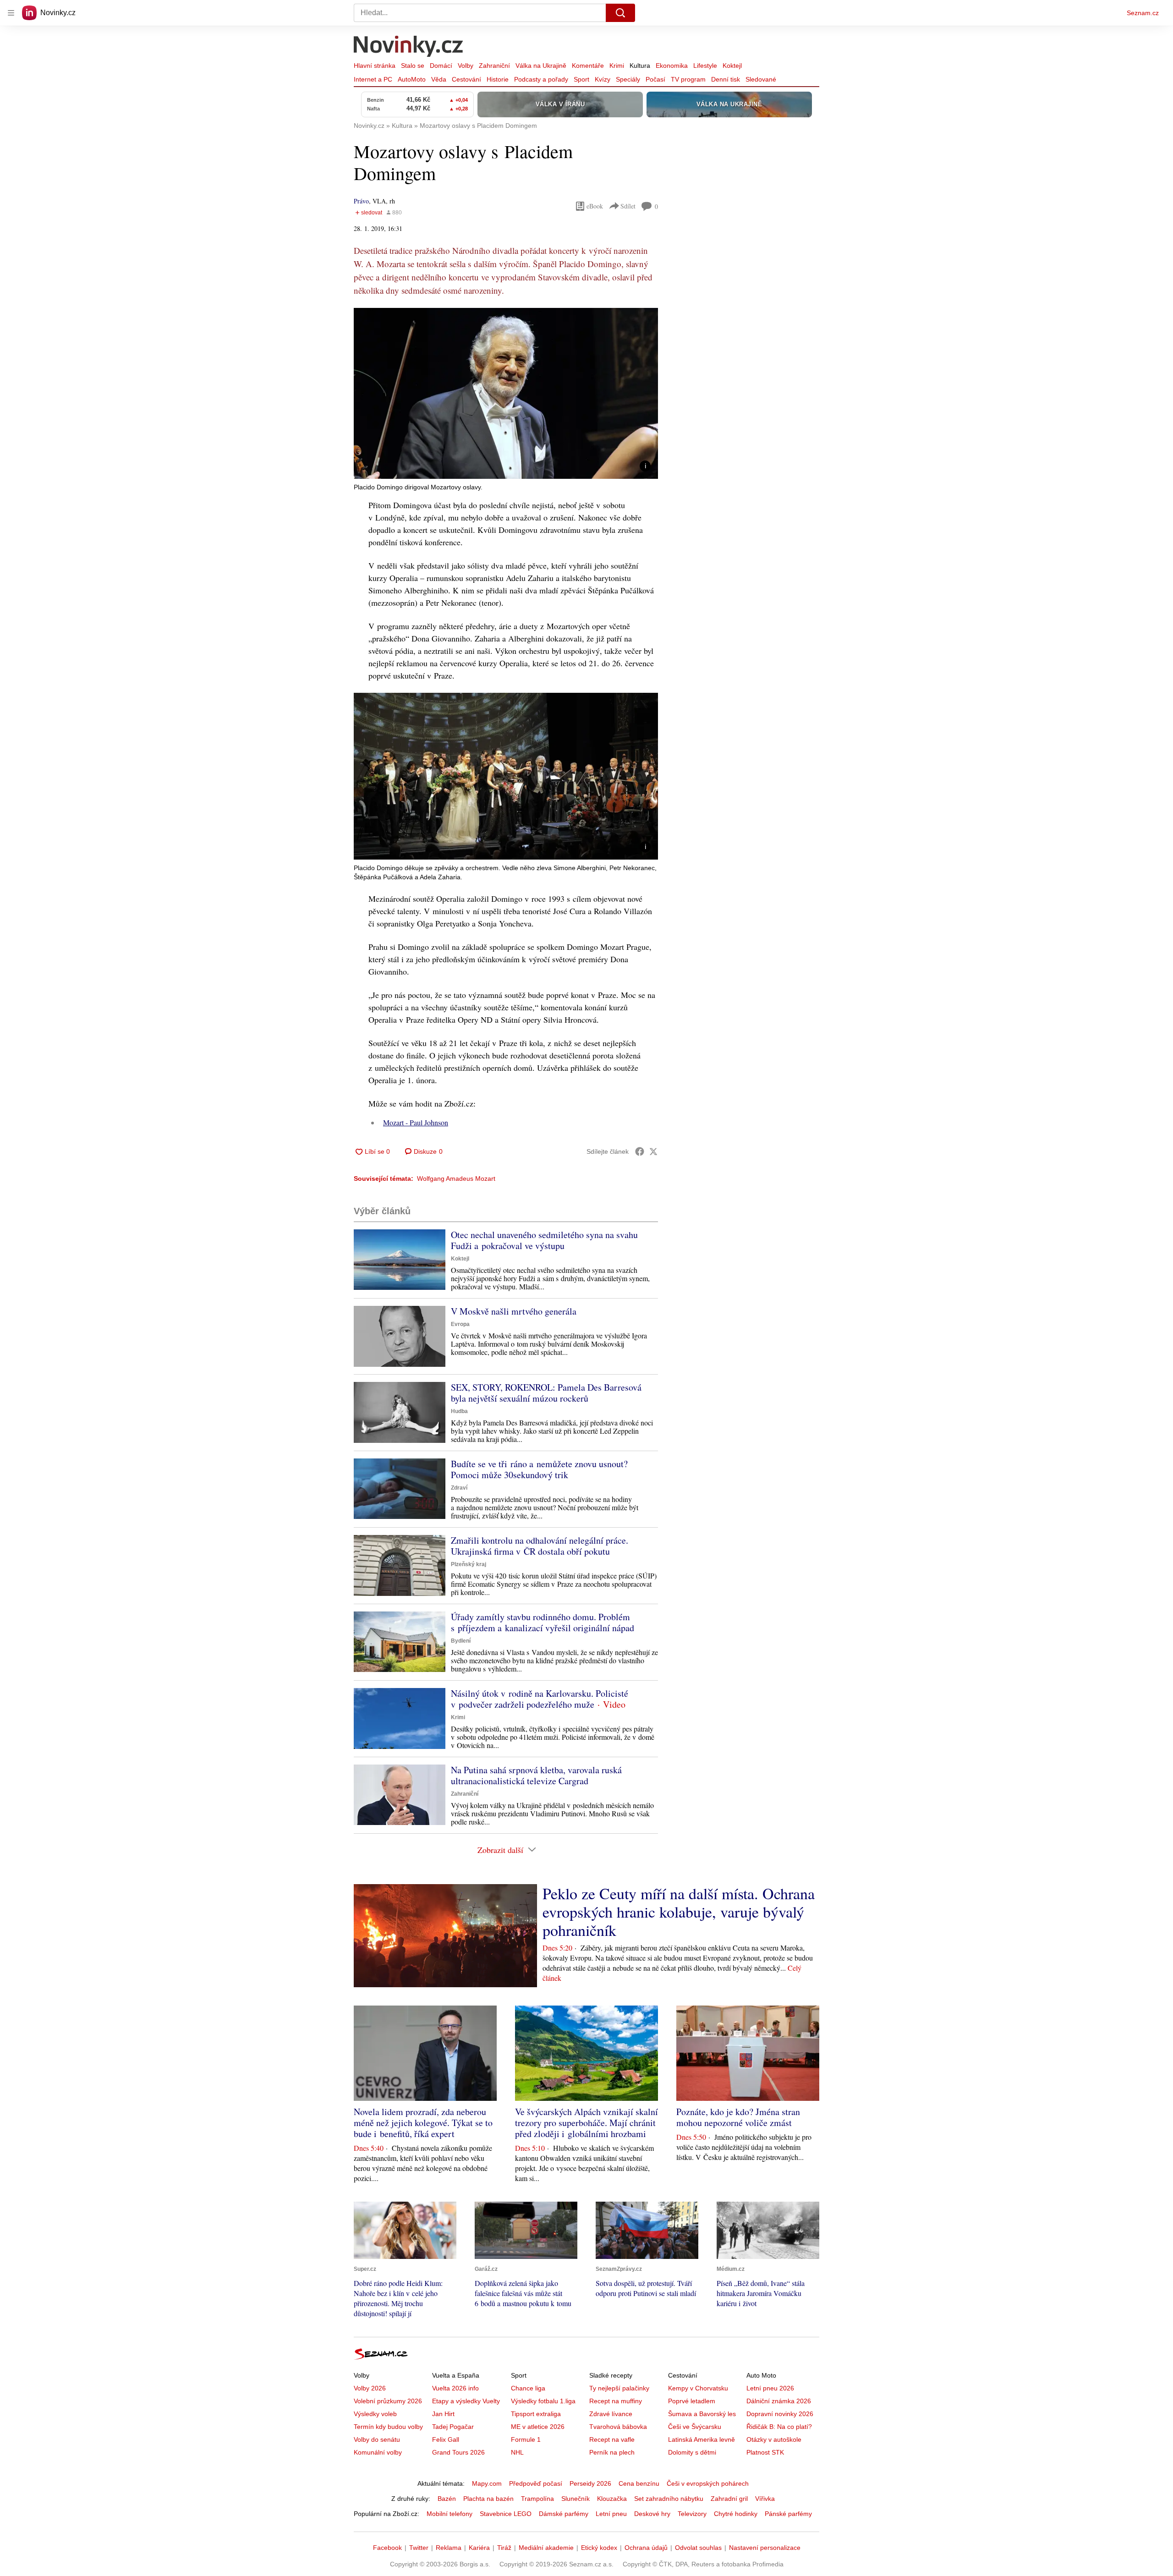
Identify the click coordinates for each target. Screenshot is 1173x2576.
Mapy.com (487, 2483)
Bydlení (461, 1641)
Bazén (447, 2499)
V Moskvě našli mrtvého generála (514, 1311)
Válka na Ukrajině (541, 66)
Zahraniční (494, 66)
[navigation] (11, 13)
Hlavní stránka (375, 66)
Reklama (449, 2548)
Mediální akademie (546, 2548)
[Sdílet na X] (653, 1151)
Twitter (419, 2548)
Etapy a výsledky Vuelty (466, 2401)
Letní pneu (611, 2514)
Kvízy (603, 79)
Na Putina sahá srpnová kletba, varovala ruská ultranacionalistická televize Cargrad (536, 1775)
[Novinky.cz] (409, 47)
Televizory (692, 2514)
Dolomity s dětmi (692, 2452)
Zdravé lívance (611, 2414)
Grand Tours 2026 (458, 2452)
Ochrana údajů (646, 2548)
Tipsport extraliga (536, 2414)
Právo (361, 201)
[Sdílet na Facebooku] (640, 1151)
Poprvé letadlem (692, 2401)
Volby (466, 66)
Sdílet (628, 206)
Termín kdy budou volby (388, 2427)
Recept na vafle (612, 2439)
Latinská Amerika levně (702, 2439)
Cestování (466, 79)
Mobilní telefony (449, 2514)
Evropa (460, 1324)
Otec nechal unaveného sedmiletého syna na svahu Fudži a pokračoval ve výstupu (544, 1240)
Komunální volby (378, 2452)
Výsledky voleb (375, 2414)
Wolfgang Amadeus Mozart (456, 1178)
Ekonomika (672, 66)
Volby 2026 (370, 2388)
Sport (581, 79)
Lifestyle (705, 66)
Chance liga (528, 2388)
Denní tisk (726, 79)
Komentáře (588, 66)
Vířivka (765, 2499)
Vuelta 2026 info (455, 2388)
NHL (517, 2452)
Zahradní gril (729, 2499)
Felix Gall (446, 2439)
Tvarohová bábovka (618, 2427)
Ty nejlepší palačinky (619, 2388)
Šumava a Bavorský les (702, 2414)
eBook (595, 206)
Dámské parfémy (564, 2514)
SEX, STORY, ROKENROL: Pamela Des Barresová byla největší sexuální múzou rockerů (546, 1393)
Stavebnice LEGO (506, 2514)
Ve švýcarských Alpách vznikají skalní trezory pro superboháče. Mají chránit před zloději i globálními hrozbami (586, 2123)
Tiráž (504, 2548)
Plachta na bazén (488, 2499)
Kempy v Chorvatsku (698, 2388)
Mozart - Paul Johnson (416, 1122)
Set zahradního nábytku (669, 2499)
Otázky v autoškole (774, 2439)
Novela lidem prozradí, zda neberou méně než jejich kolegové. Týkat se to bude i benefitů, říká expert (423, 2123)
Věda (439, 79)
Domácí (441, 66)
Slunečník (576, 2499)
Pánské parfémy (788, 2514)
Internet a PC (373, 79)
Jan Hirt (443, 2414)
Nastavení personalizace (765, 2548)
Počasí (655, 79)
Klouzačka (612, 2499)
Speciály (628, 79)
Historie (498, 79)
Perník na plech (612, 2452)
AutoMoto (412, 79)
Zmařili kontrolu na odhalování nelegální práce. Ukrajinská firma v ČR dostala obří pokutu (540, 1546)
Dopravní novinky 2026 (780, 2414)
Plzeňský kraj (469, 1564)
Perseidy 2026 (590, 2483)
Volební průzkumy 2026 (388, 2401)
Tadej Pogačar (453, 2427)
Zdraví (459, 1488)
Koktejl (732, 66)
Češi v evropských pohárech (708, 2483)
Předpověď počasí (536, 2483)
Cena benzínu (639, 2483)
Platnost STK (765, 2452)
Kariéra (479, 2548)
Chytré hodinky (736, 2514)
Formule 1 (526, 2439)
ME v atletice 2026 (538, 2427)
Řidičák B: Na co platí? (779, 2427)
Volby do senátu (377, 2439)
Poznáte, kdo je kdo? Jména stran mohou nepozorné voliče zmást (738, 2117)
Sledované (761, 79)
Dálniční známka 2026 (779, 2401)
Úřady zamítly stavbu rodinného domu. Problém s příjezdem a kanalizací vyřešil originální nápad (543, 1622)
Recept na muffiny (616, 2401)
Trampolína (537, 2499)
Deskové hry (652, 2514)
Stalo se (413, 66)
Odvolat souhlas (698, 2548)
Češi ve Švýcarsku (695, 2427)
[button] (506, 393)
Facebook (387, 2548)
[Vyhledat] (620, 13)
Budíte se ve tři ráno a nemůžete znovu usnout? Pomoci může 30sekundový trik (539, 1469)
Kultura (640, 66)
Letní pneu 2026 (770, 2388)
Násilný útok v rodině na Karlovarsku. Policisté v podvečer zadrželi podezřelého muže (540, 1699)
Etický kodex (599, 2548)
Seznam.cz (1143, 13)
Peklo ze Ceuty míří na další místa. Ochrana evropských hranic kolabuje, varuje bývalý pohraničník (679, 1912)
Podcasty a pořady (541, 79)
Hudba (459, 1411)
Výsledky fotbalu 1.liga (543, 2401)
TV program (688, 79)
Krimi (617, 66)
